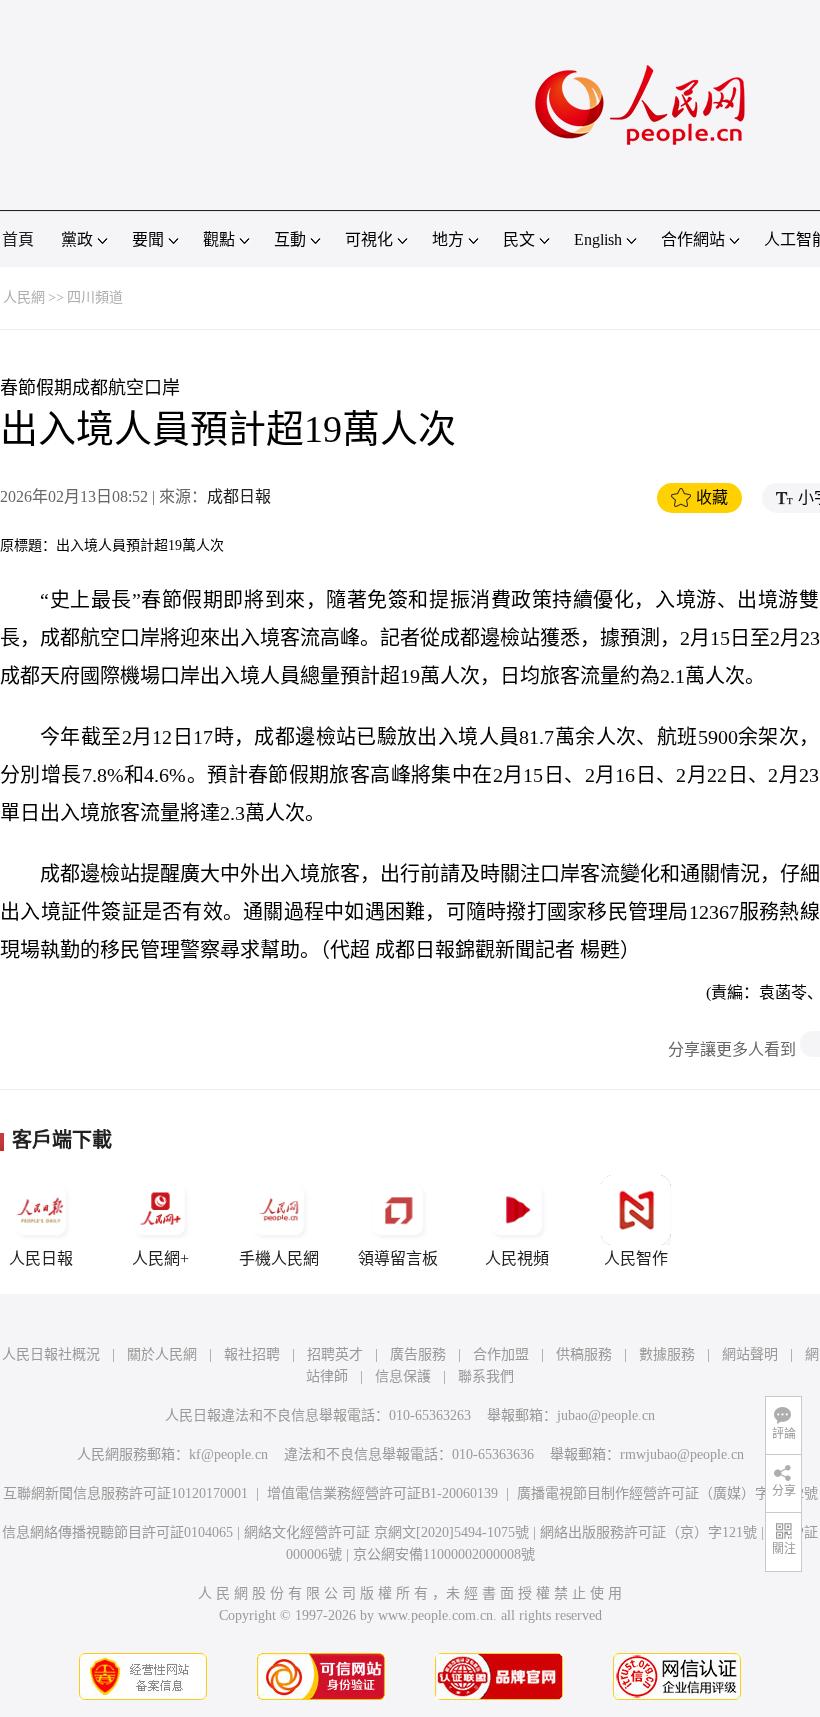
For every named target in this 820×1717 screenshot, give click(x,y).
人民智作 (636, 1258)
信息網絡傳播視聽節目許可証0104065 (117, 1532)
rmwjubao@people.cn (682, 1454)
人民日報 (41, 1258)
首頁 (18, 239)
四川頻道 (95, 297)
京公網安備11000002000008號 (444, 1554)
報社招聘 (252, 1354)
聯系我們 (486, 1376)
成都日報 (239, 496)
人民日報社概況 (51, 1354)
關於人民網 (162, 1354)
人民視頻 (517, 1258)
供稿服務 (584, 1354)
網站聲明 (750, 1354)
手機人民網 (279, 1258)
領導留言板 (398, 1258)
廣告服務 (418, 1354)
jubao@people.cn (606, 1415)
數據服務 (667, 1354)
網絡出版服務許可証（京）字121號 (648, 1532)
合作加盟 (501, 1354)
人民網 (24, 297)
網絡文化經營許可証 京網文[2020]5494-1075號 (386, 1532)
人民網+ (160, 1258)
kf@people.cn (228, 1454)
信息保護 (403, 1376)
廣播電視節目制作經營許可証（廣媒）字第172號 (667, 1493)
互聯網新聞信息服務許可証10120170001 (125, 1493)
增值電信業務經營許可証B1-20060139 (382, 1493)
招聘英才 (335, 1354)
